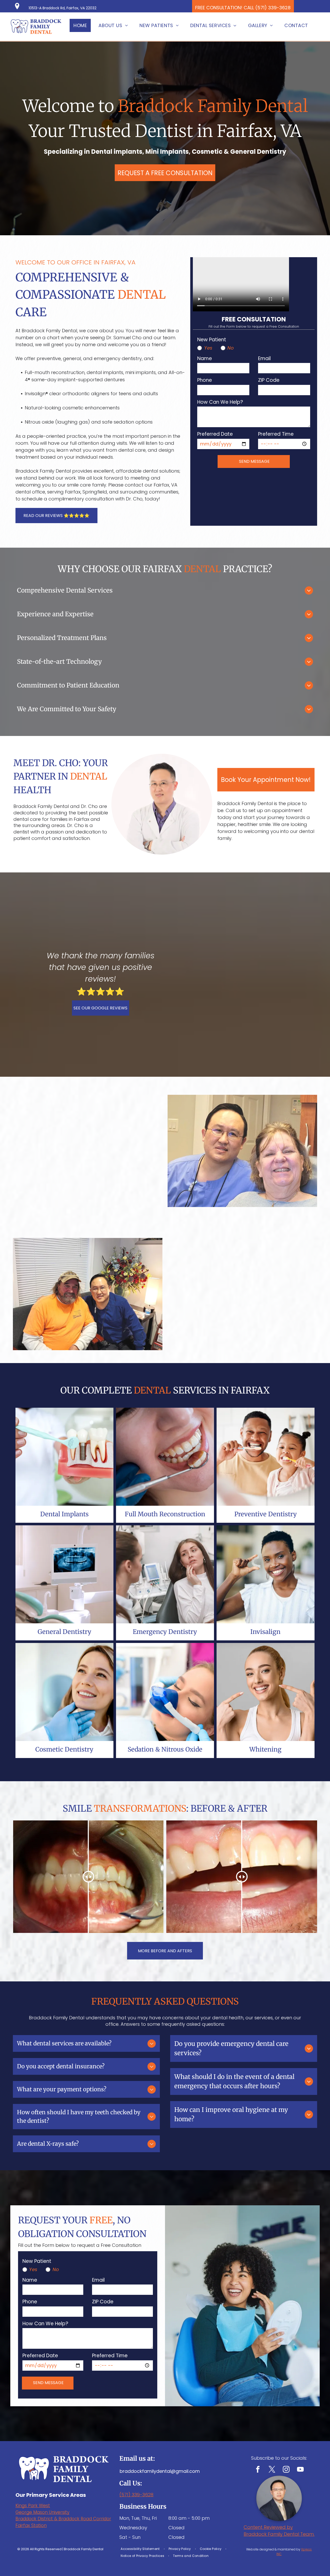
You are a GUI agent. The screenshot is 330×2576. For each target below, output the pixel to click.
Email (264, 358)
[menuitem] (82, 25)
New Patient (212, 340)
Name (205, 358)
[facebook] (258, 2470)
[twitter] (272, 2470)
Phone (205, 380)
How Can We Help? (220, 402)
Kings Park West (33, 2506)
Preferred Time (276, 434)
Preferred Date (215, 434)
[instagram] (286, 2470)
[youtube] (300, 2470)
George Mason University (42, 2512)
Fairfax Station (31, 2525)
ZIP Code (269, 380)
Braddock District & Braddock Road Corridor (63, 2519)
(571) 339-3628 (136, 2495)
